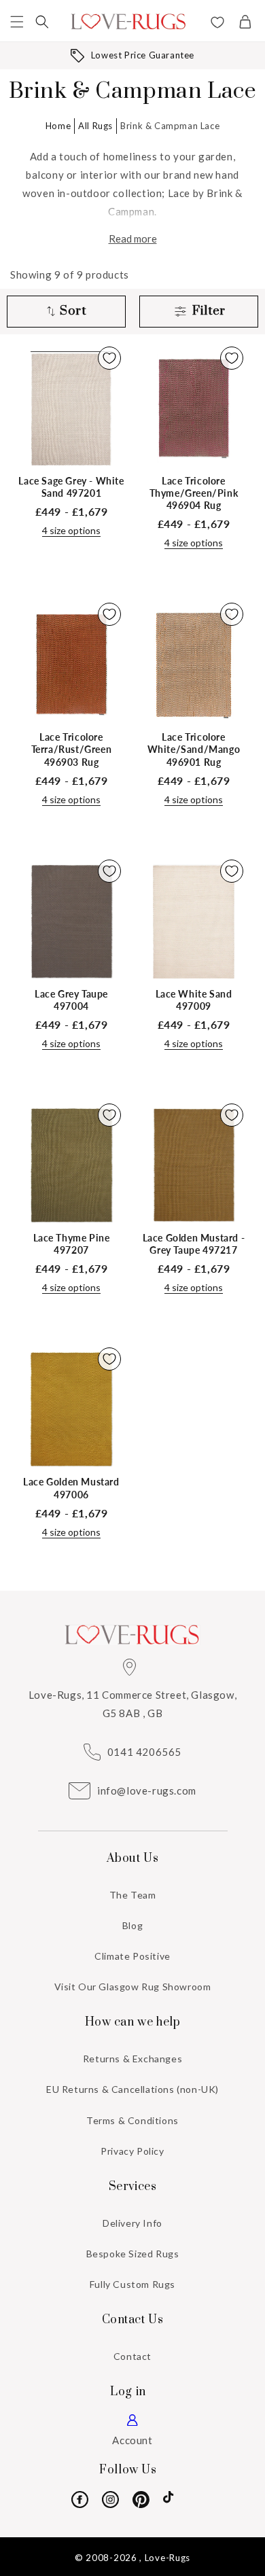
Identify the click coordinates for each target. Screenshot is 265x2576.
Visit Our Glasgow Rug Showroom (133, 1987)
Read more (133, 239)
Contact (132, 2356)
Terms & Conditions (132, 2120)
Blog (132, 1925)
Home (58, 126)
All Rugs (95, 126)
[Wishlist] (217, 24)
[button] (17, 22)
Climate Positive (132, 1956)
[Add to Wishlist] (109, 358)
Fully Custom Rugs (132, 2284)
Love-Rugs (167, 2558)
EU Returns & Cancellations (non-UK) (132, 2089)
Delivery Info (132, 2223)
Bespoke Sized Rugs (133, 2254)
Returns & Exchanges (132, 2059)
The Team (133, 1895)
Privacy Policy (132, 2151)
